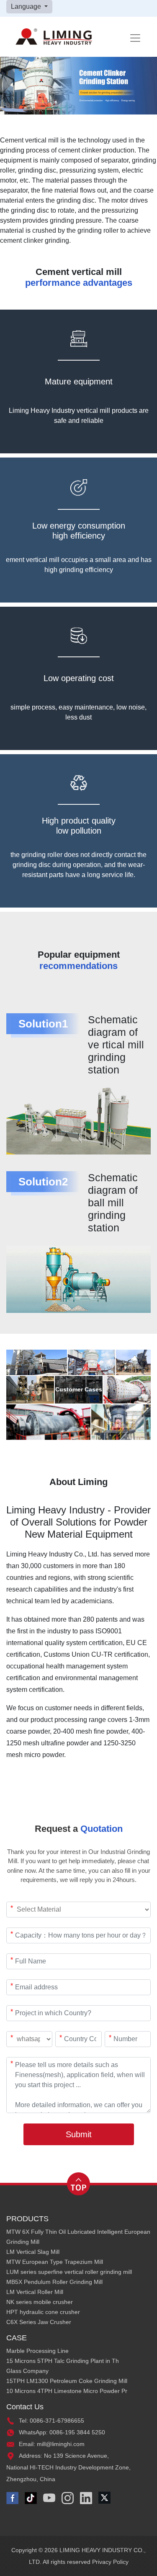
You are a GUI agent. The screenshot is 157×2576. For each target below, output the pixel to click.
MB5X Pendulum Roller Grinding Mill (54, 2282)
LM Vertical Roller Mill (35, 2292)
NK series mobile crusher (40, 2302)
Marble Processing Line (37, 2351)
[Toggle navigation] (135, 37)
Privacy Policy (110, 2562)
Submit (79, 2134)
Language (27, 6)
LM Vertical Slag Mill (33, 2252)
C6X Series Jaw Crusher (39, 2322)
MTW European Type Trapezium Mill (55, 2262)
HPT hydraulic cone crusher (43, 2312)
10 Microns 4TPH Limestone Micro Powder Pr (67, 2391)
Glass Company (27, 2371)
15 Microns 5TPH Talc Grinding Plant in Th (63, 2361)
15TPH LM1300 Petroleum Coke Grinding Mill (67, 2381)
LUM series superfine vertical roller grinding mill (69, 2272)
